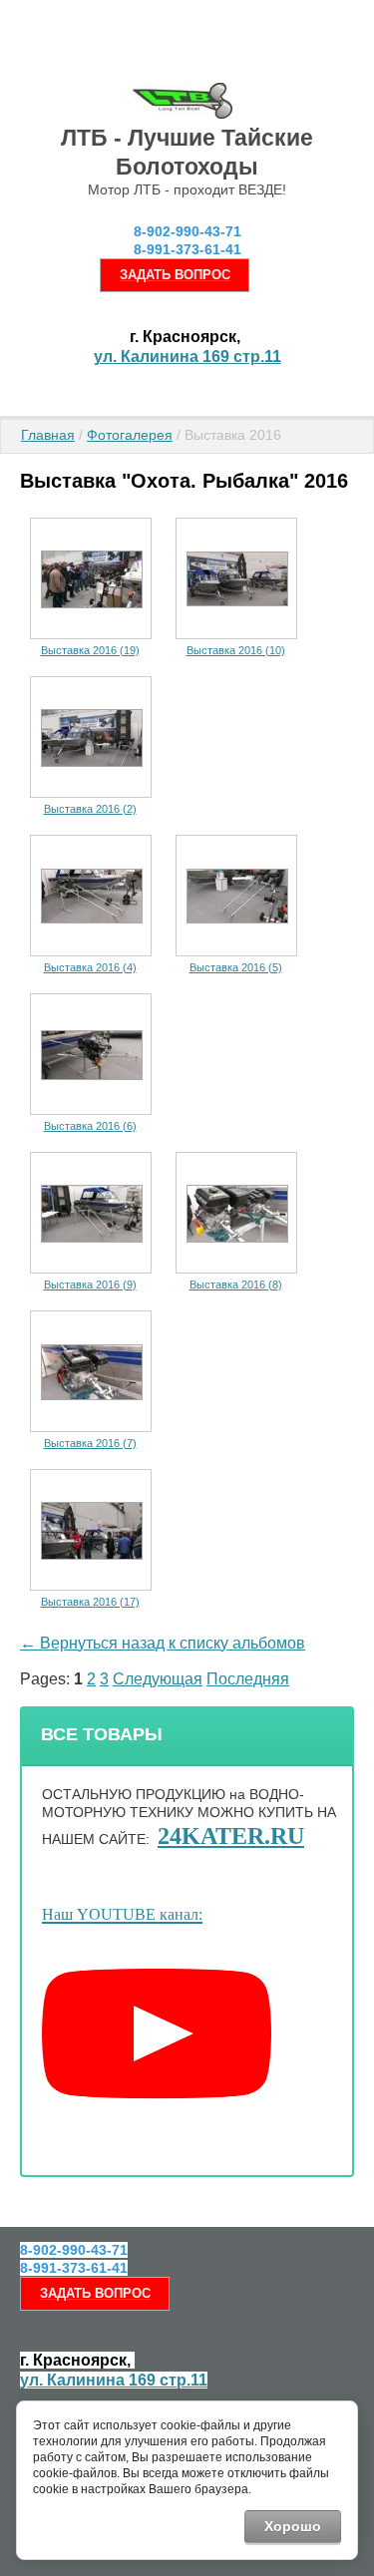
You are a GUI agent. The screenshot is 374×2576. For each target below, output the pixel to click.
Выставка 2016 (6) (90, 1126)
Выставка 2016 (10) (236, 650)
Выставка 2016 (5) (236, 967)
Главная (48, 435)
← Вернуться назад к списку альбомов (163, 1643)
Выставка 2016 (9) (90, 1285)
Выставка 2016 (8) (236, 1285)
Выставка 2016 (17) (90, 1602)
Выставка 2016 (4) (90, 967)
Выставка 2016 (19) (90, 650)
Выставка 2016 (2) (90, 809)
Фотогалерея (130, 435)
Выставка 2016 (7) (90, 1443)
